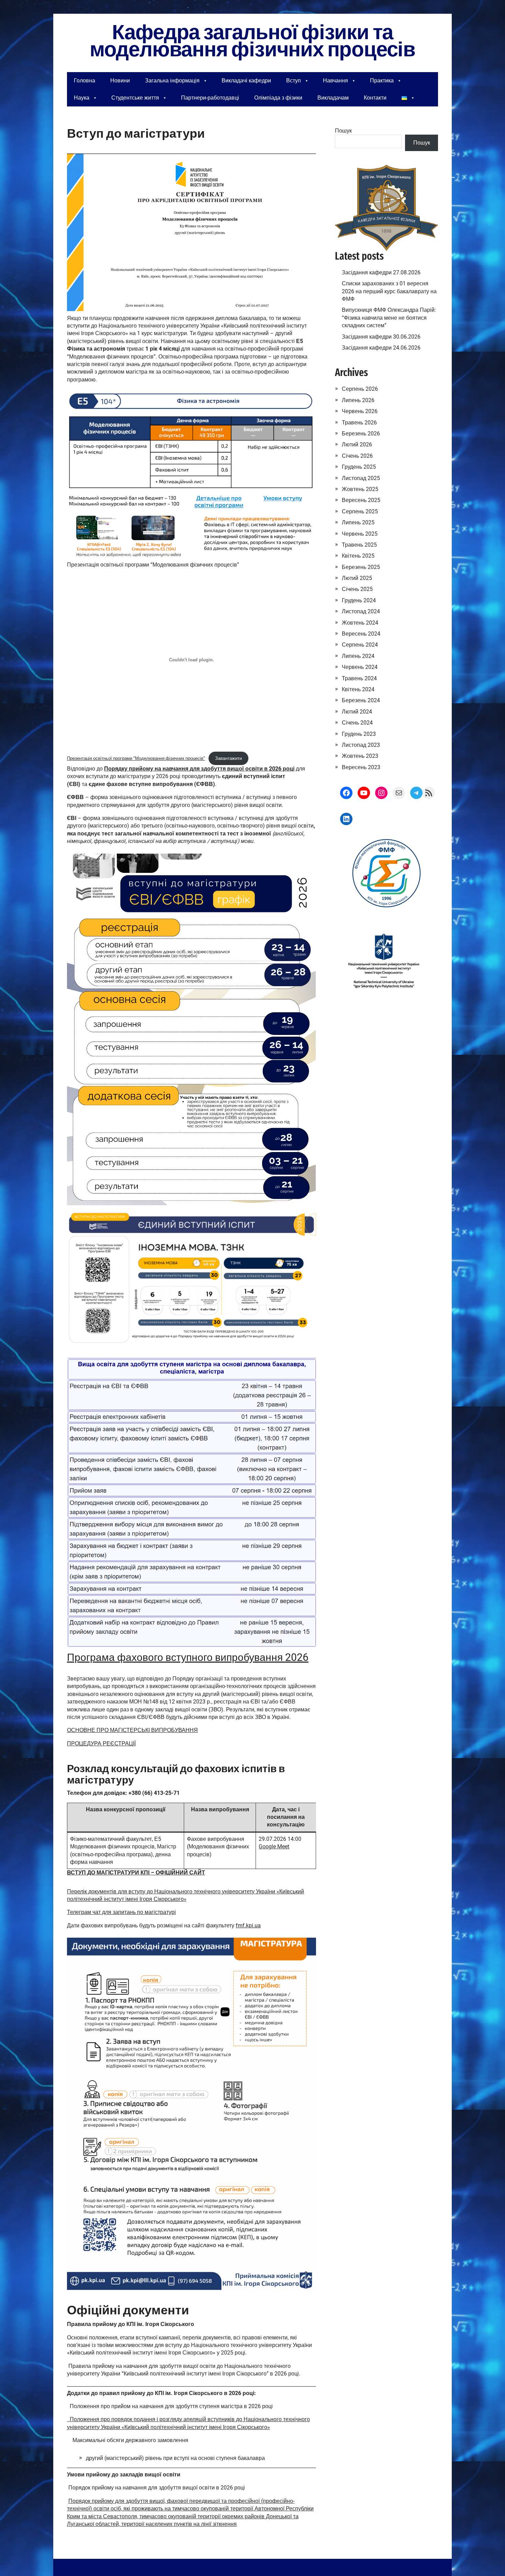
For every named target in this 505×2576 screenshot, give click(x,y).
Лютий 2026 (357, 444)
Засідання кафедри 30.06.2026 (381, 337)
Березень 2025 (361, 567)
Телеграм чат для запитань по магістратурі (121, 1912)
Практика (382, 81)
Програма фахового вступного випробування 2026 (188, 1657)
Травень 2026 (359, 423)
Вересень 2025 (361, 500)
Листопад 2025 (361, 478)
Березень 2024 (361, 700)
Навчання (335, 81)
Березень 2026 (361, 434)
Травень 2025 (359, 545)
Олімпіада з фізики (278, 98)
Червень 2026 (360, 411)
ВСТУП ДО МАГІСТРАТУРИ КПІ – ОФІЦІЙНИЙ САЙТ (136, 1873)
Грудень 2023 (359, 734)
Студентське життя (135, 98)
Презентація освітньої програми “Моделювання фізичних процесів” (136, 758)
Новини (120, 81)
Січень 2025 (357, 589)
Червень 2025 (360, 534)
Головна (85, 81)
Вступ (294, 81)
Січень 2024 (357, 723)
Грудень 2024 (359, 600)
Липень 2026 (358, 400)
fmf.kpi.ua (248, 1925)
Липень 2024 (358, 656)
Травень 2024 (359, 678)
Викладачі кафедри (246, 81)
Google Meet (274, 1846)
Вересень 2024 (361, 634)
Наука (82, 98)
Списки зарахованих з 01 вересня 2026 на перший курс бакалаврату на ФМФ (389, 291)
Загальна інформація (172, 81)
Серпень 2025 (360, 511)
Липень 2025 (358, 522)
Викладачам (333, 98)
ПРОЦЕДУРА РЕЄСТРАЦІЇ (101, 1743)
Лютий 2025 (357, 578)
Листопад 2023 (361, 745)
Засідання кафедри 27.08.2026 (381, 272)
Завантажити (228, 758)
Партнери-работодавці (210, 98)
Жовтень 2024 (360, 623)
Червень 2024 (360, 667)
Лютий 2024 (357, 712)
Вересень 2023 (361, 767)
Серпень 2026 (360, 389)
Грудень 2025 (359, 467)
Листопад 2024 (361, 611)
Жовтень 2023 (360, 756)
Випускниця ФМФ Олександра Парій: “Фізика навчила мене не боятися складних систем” (389, 318)
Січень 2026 (357, 456)
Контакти (375, 98)
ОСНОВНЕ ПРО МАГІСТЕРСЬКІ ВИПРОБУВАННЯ (132, 1730)
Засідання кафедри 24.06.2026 (381, 348)
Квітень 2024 (358, 689)
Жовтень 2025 (360, 489)
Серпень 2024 (360, 645)
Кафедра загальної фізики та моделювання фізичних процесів (252, 41)
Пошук (343, 131)
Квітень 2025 (358, 556)
